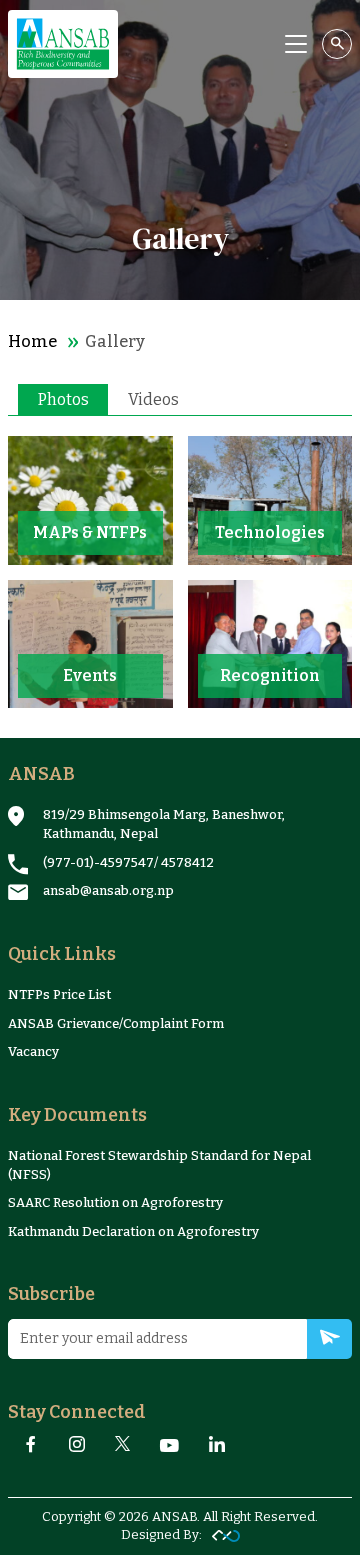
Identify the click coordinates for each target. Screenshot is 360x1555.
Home (32, 341)
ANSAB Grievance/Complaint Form (116, 1023)
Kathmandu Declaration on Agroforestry (133, 1231)
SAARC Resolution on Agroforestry (115, 1202)
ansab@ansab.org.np (108, 890)
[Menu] (296, 44)
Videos (153, 399)
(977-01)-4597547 (98, 862)
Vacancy (33, 1051)
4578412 (187, 862)
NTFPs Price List (59, 994)
